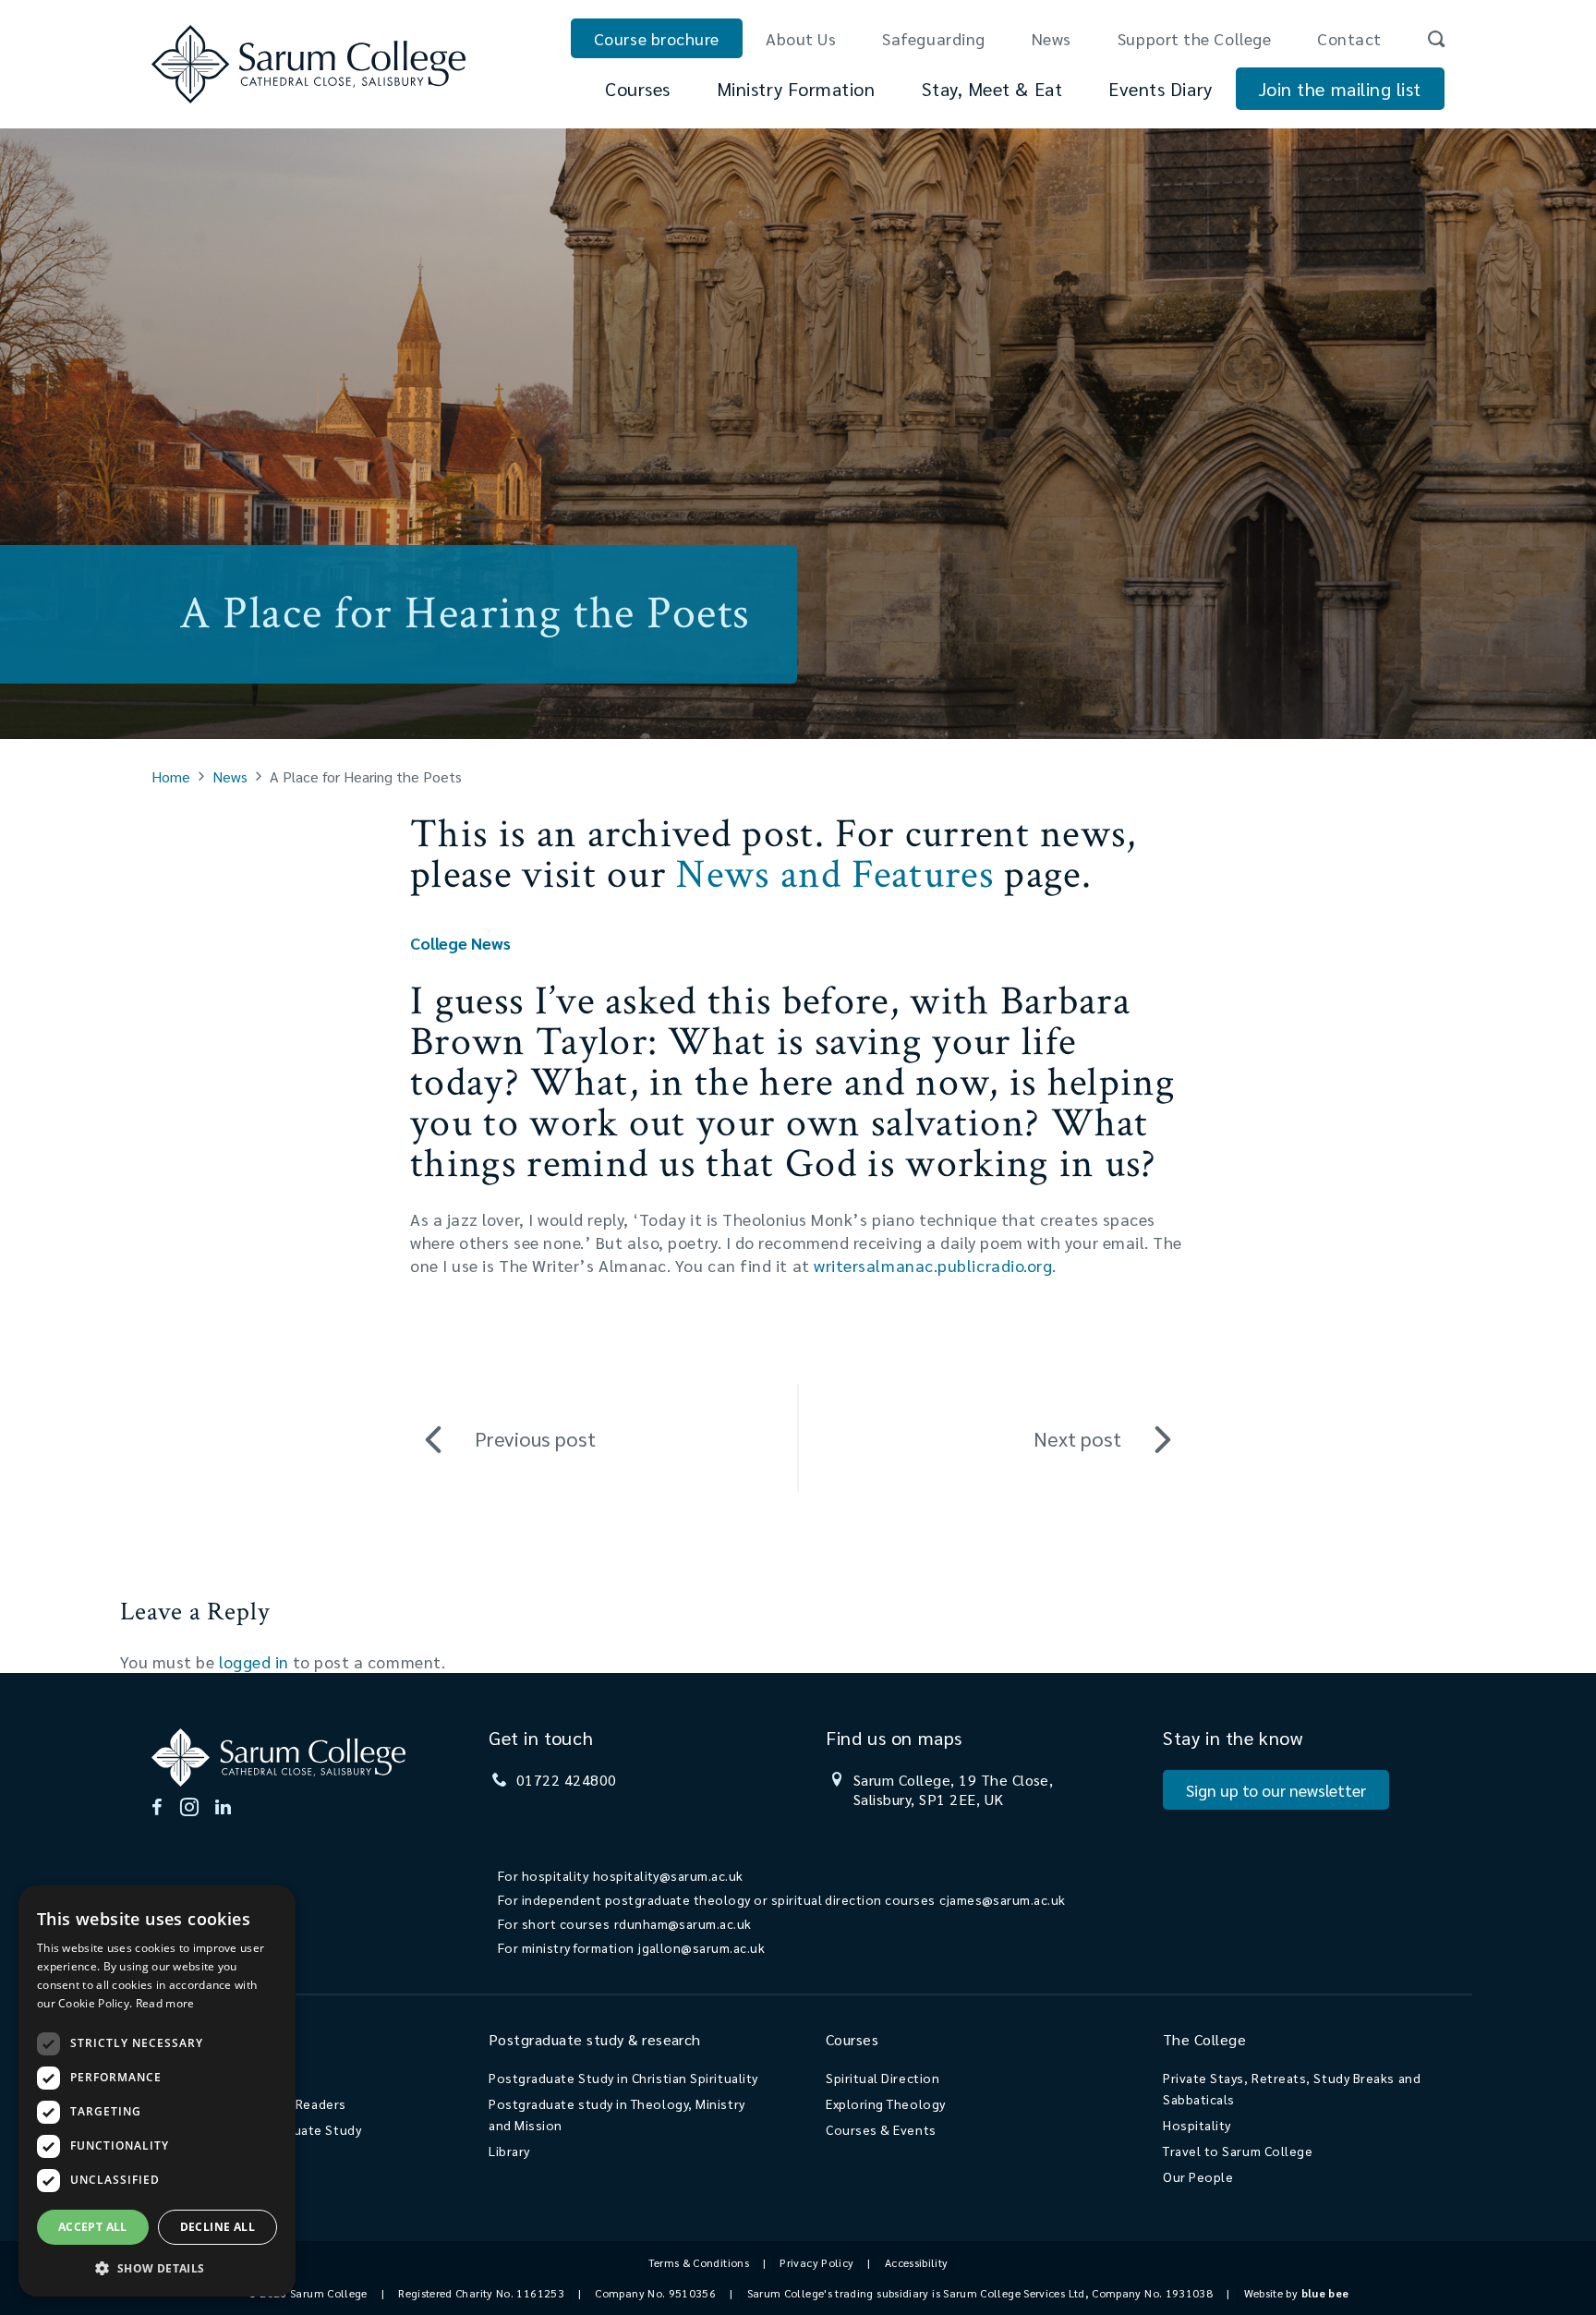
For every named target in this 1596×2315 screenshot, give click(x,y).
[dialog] (157, 2091)
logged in (254, 1661)
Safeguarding (933, 38)
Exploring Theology (886, 2103)
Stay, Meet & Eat (992, 89)
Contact (1349, 38)
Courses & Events (881, 2129)
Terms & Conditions (699, 2262)
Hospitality (1197, 2125)
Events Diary (1160, 89)
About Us (801, 38)
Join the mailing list (1340, 89)
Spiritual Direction (883, 2078)
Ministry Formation (796, 89)
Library (509, 2151)
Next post (1077, 1438)
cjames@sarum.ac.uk (1003, 1899)
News (1052, 38)
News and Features (834, 874)
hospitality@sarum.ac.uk (668, 1875)
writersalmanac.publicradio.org (933, 1265)
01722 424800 (567, 1780)
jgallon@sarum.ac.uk (701, 1947)
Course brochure (657, 38)
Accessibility (917, 2262)
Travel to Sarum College (1238, 2151)
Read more (165, 2003)
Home (171, 776)
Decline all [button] (218, 2227)
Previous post (535, 1438)
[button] (157, 2267)
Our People (1198, 2176)
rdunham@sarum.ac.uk (683, 1923)
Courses (638, 89)
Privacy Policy (816, 2262)
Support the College (1194, 38)
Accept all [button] (93, 2227)
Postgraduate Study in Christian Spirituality (623, 2078)
